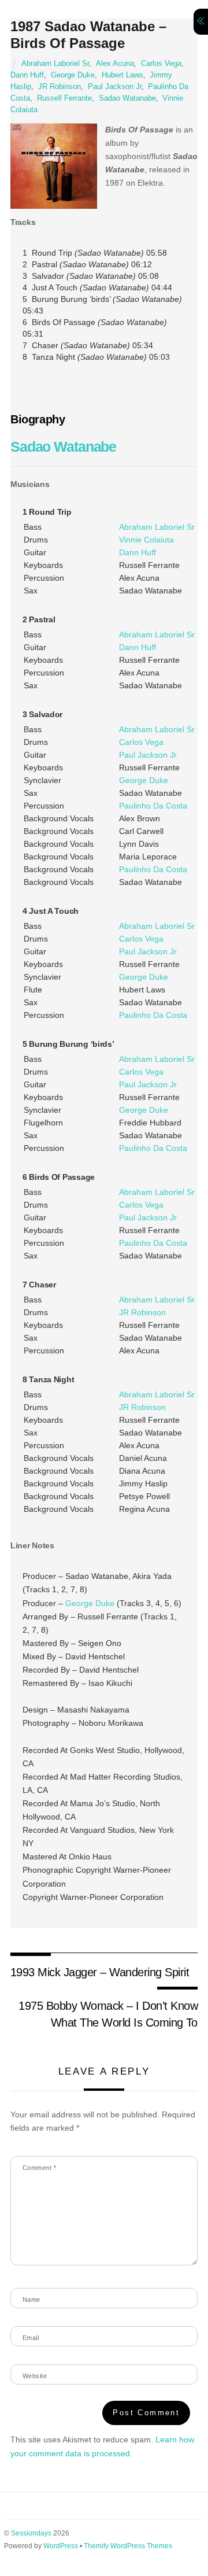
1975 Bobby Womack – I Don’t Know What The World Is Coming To (108, 2014)
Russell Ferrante (64, 98)
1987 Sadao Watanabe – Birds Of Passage (88, 35)
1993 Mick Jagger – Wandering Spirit (100, 1972)
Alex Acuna (115, 64)
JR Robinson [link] (142, 1312)
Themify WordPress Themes (128, 2546)
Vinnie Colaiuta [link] (146, 540)
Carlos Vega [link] (141, 742)
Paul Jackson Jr (115, 87)
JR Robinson (60, 87)
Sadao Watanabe (127, 98)
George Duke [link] (144, 780)
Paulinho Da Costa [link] (153, 806)
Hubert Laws (122, 75)
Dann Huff (27, 75)
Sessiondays (31, 2533)
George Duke (73, 75)
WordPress (61, 2546)
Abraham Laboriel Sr (55, 64)
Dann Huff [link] (138, 552)
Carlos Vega (161, 64)
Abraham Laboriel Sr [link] (157, 527)
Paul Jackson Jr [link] (148, 755)
